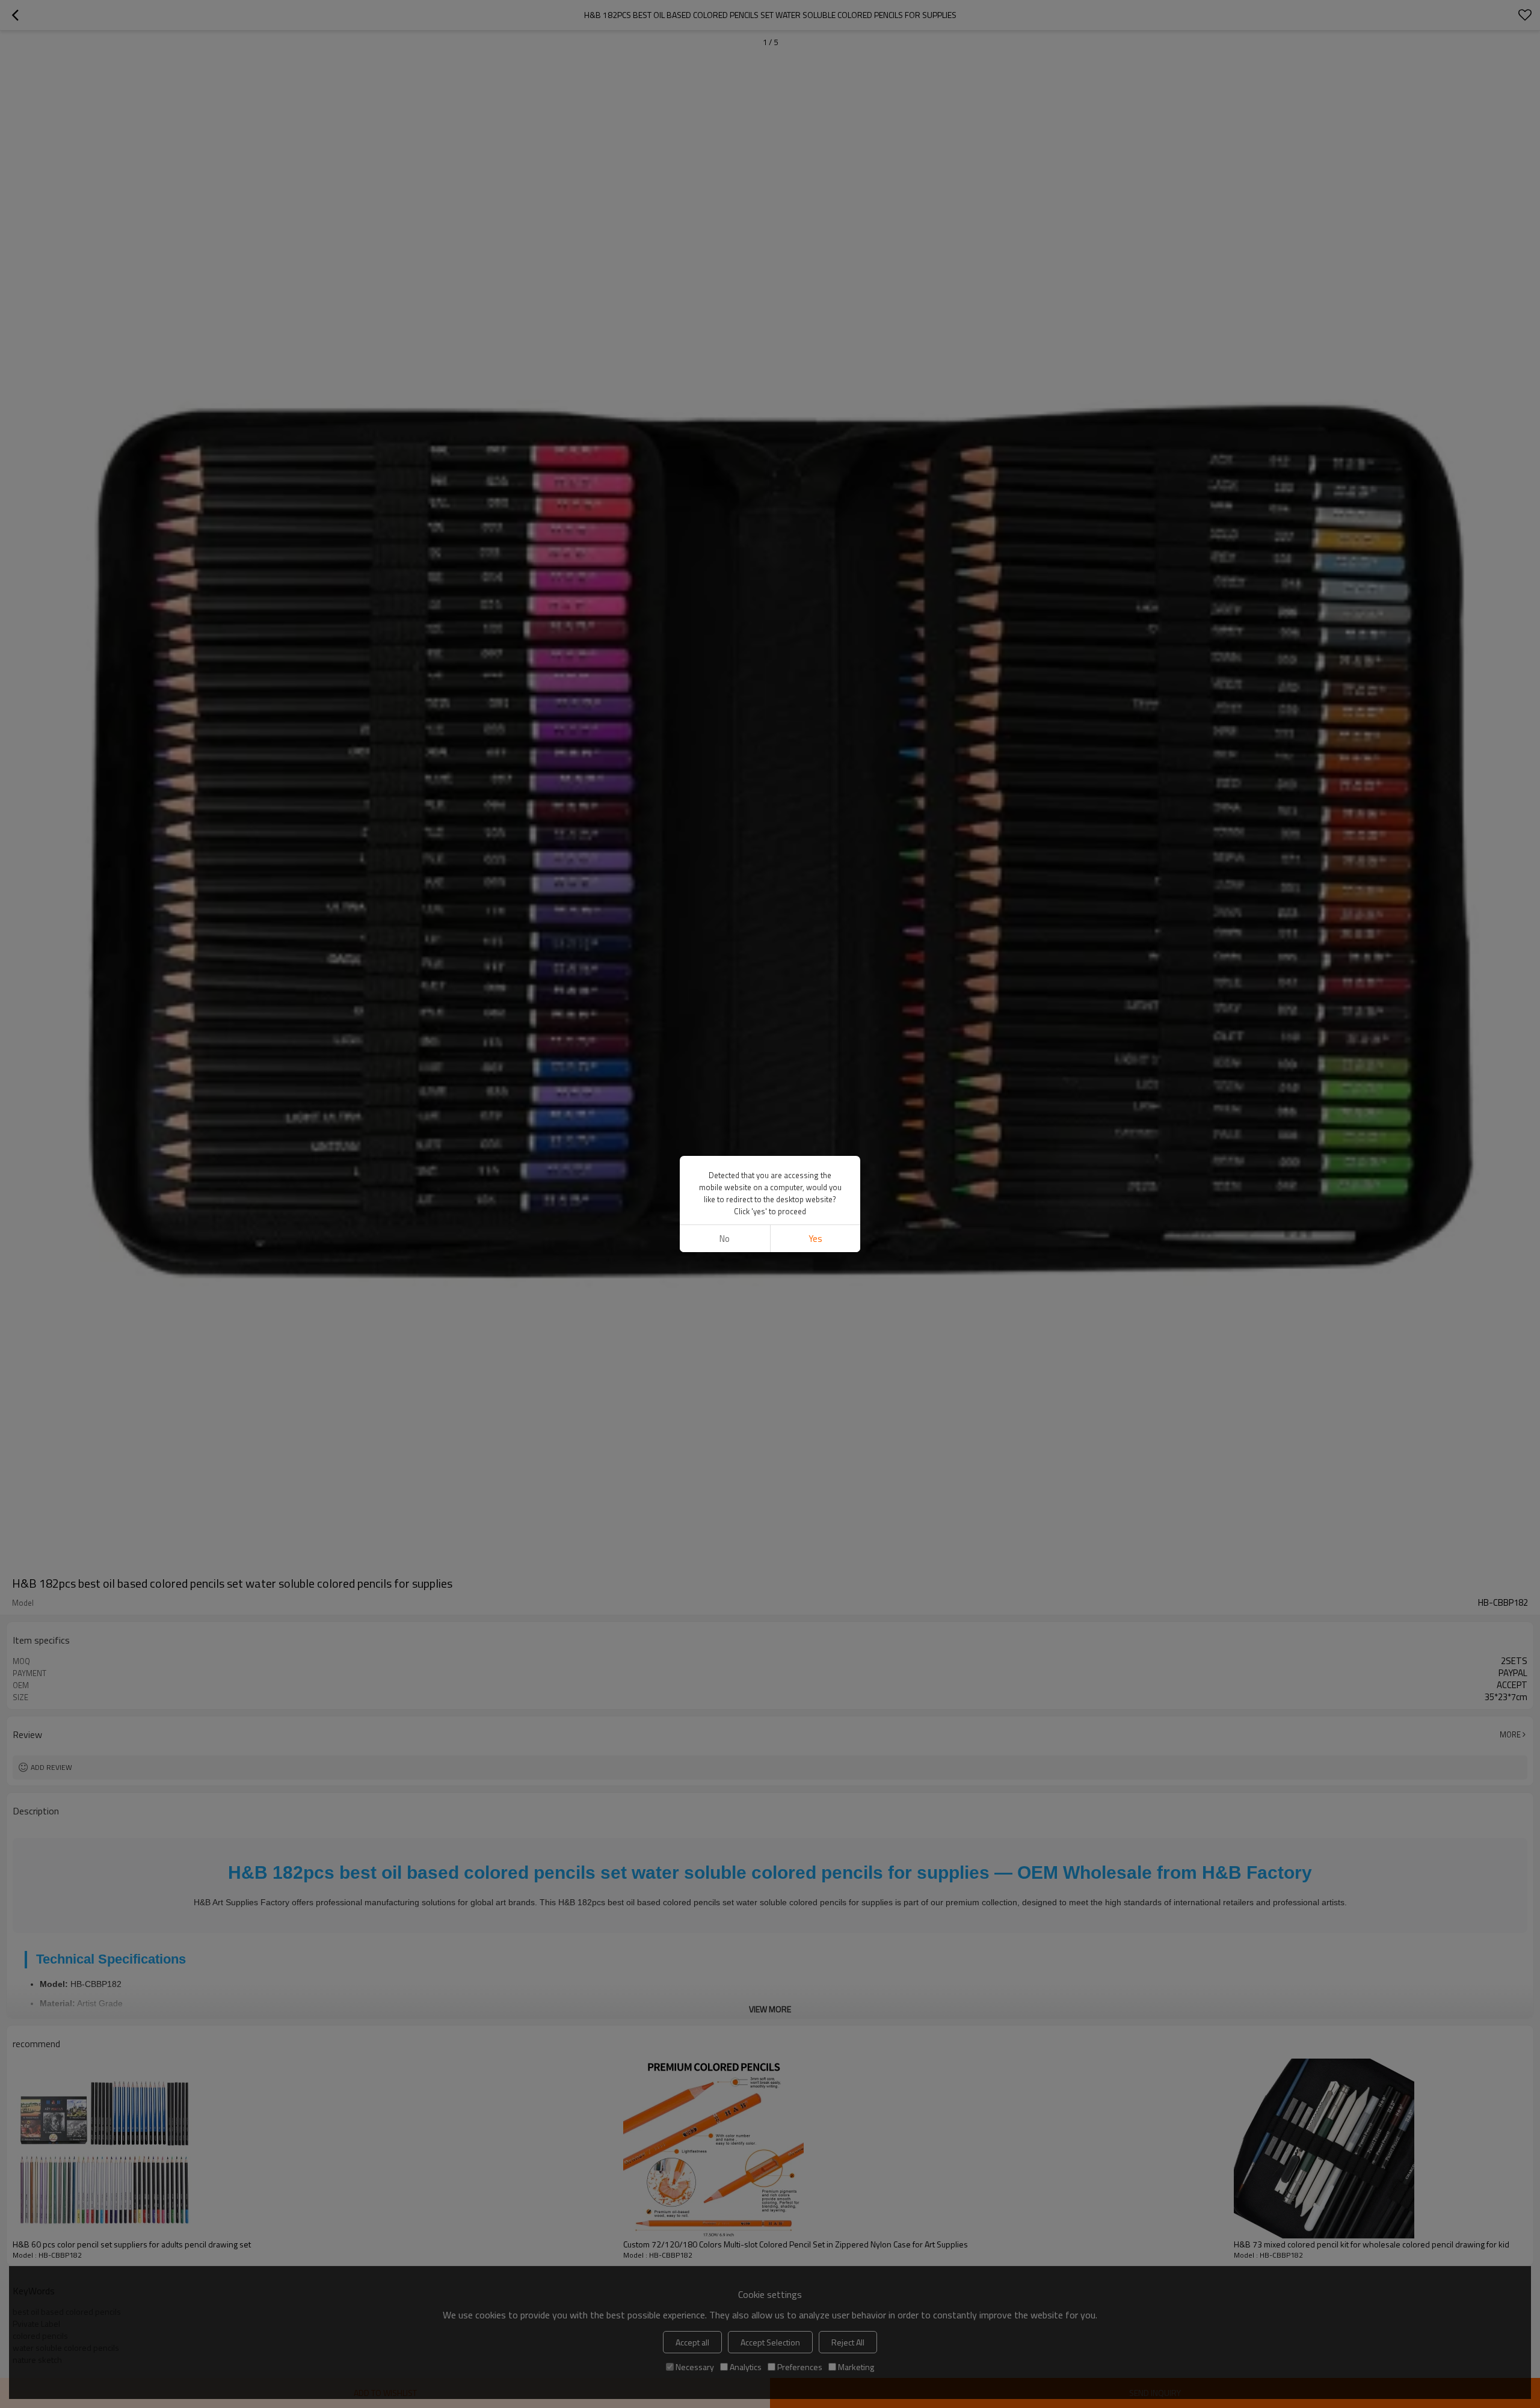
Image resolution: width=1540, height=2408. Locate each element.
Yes (815, 1239)
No (725, 1239)
